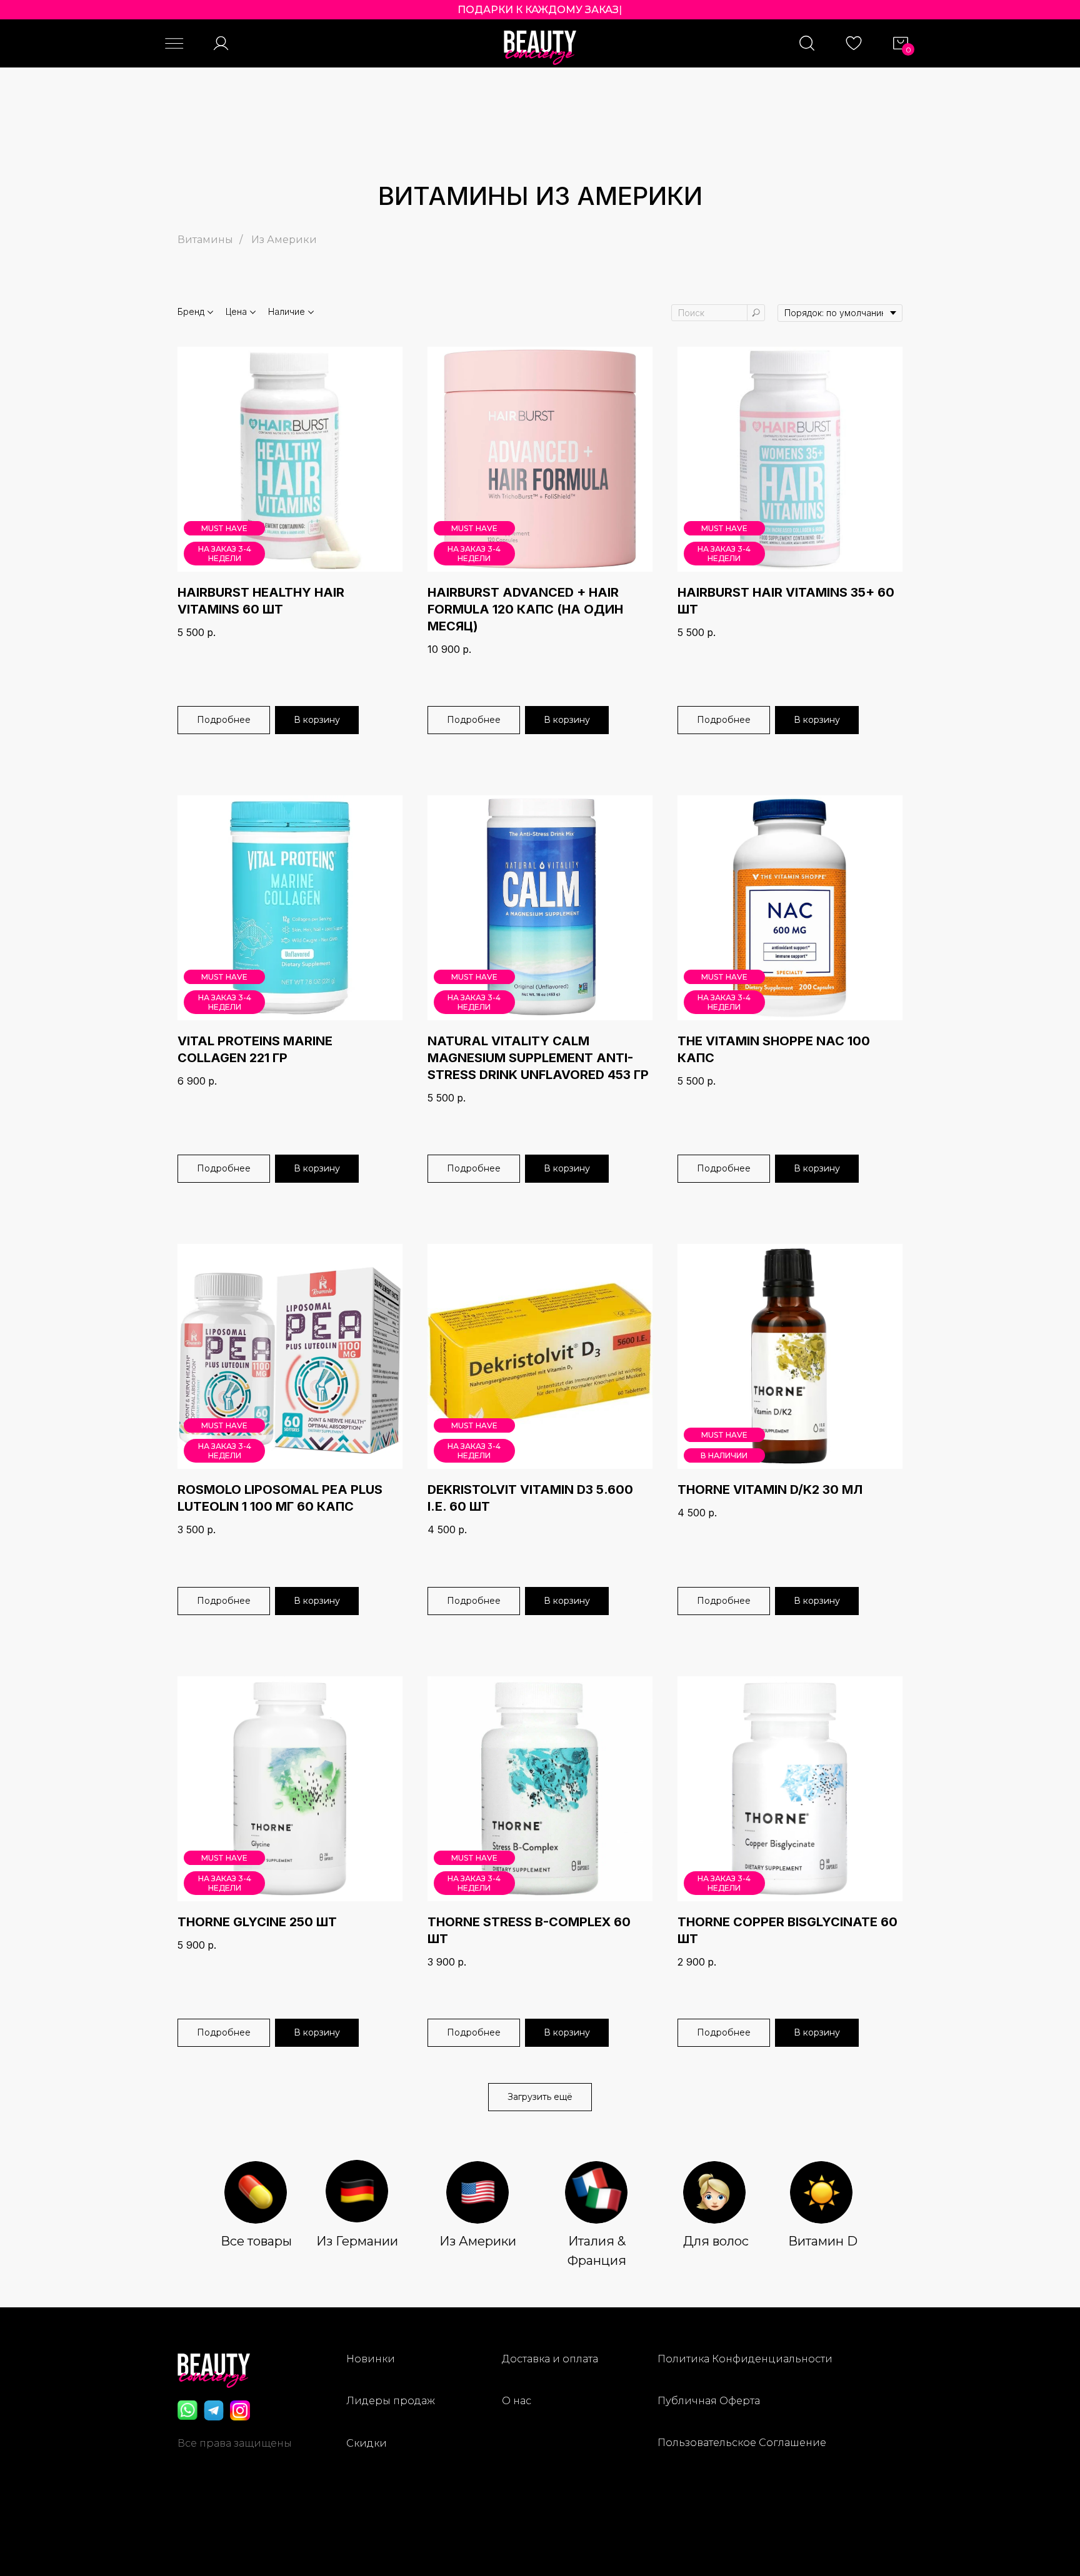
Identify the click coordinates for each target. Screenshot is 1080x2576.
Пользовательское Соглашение (742, 2443)
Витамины (205, 240)
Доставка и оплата (550, 2359)
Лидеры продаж (391, 2401)
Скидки (367, 2443)
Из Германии (357, 2241)
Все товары (256, 2241)
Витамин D (823, 2241)
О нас (517, 2401)
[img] (256, 2192)
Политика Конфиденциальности (745, 2359)
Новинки (371, 2359)
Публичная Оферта (709, 2401)
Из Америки (284, 240)
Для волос (716, 2241)
